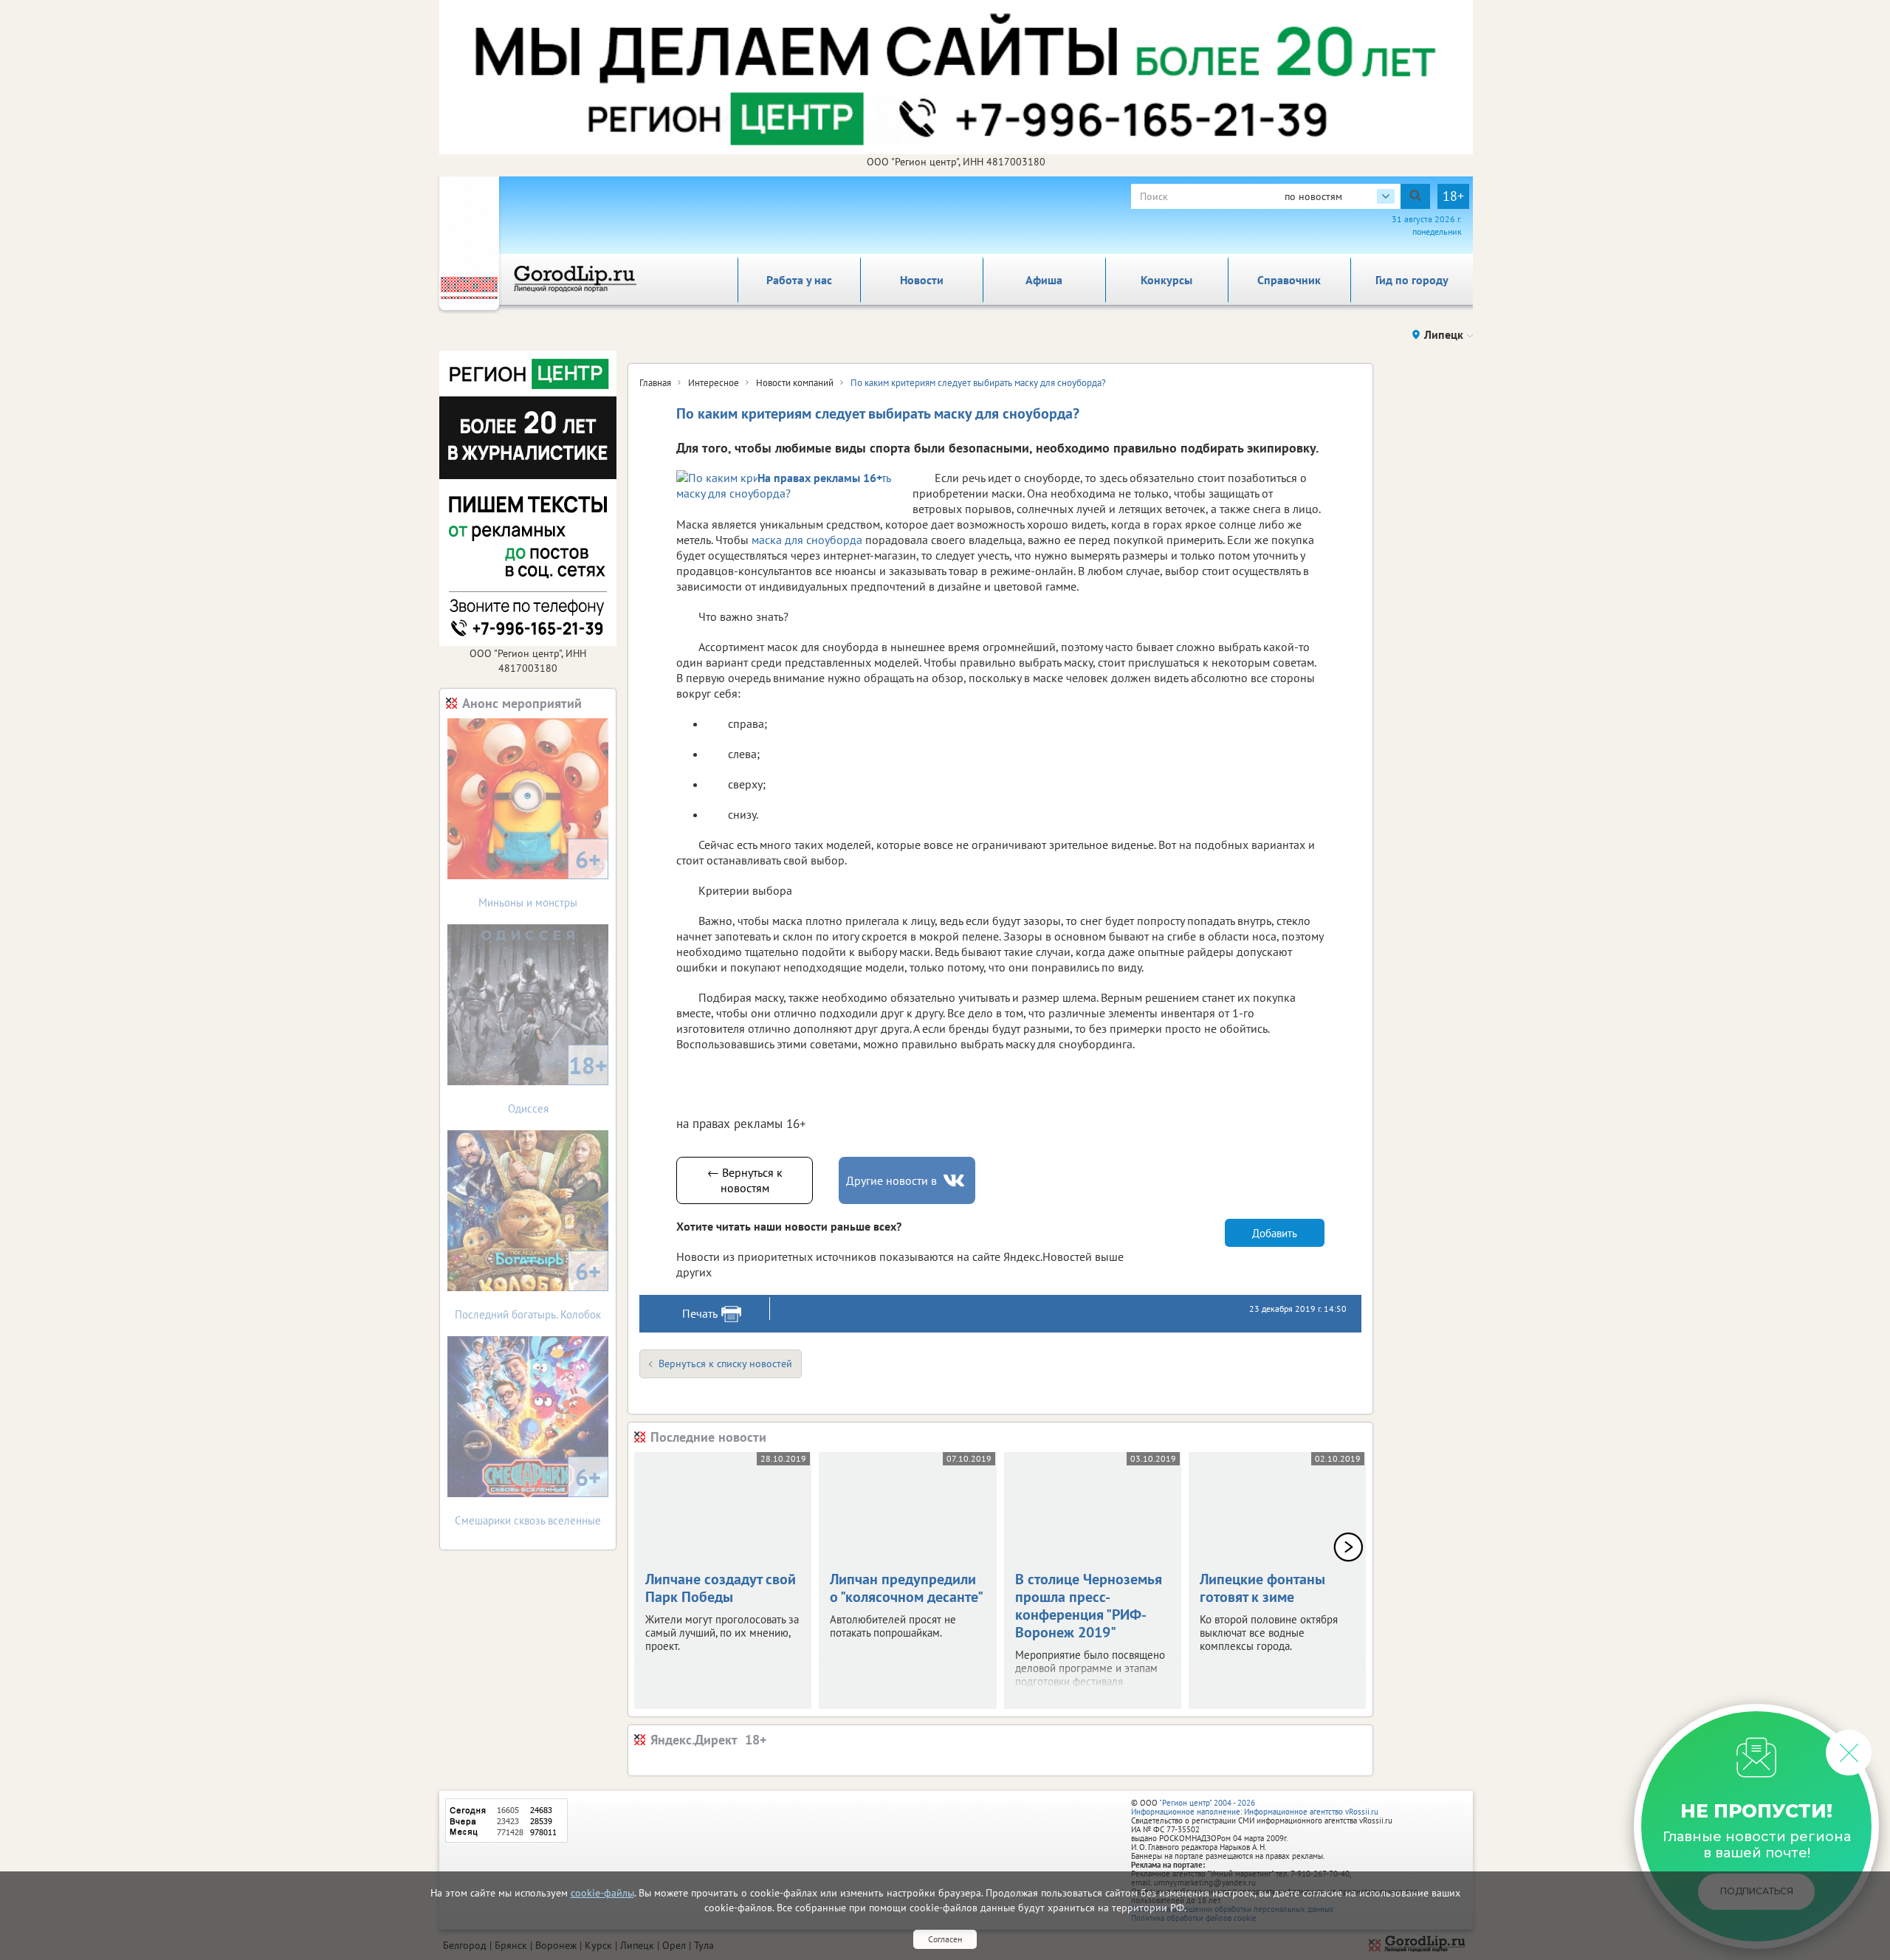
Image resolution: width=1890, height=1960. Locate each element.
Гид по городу (1412, 280)
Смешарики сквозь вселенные (528, 1495)
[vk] (955, 1181)
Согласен (945, 1939)
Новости (922, 280)
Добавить (1275, 1233)
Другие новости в (891, 1180)
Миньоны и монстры (540, 877)
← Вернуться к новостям (745, 1180)
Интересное (714, 383)
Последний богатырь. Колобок (528, 1289)
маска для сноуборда (807, 540)
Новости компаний (795, 383)
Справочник (1289, 280)
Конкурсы (1166, 280)
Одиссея (558, 1083)
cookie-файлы (602, 1893)
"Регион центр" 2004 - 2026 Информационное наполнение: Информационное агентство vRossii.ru (1255, 1807)
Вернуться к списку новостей (725, 1364)
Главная (655, 383)
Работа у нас (799, 280)
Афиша (1044, 280)
